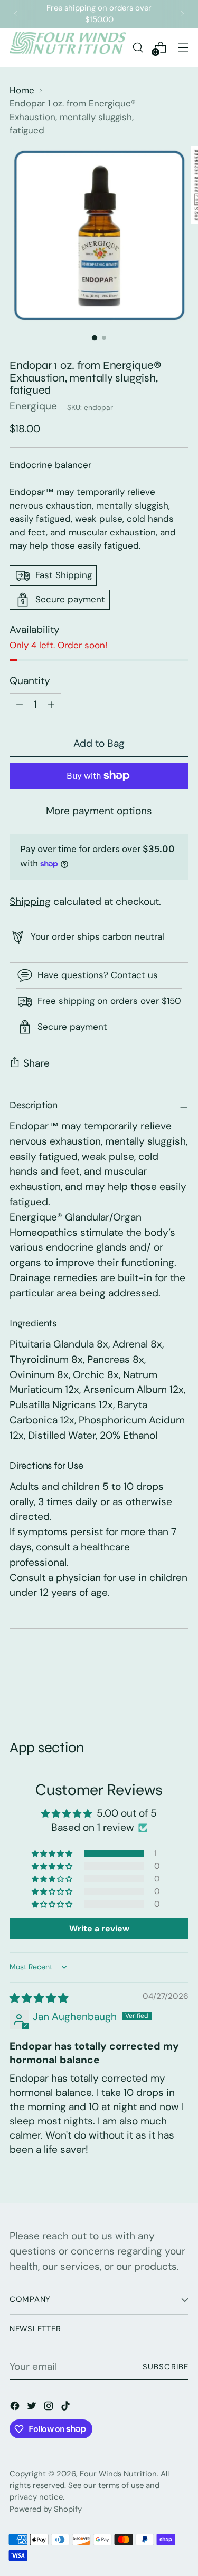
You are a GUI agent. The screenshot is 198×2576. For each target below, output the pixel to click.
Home (22, 90)
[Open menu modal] (183, 47)
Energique (33, 406)
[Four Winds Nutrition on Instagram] (50, 2408)
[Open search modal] (138, 47)
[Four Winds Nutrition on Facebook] (16, 2408)
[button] (53, 1853)
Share (36, 1063)
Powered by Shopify (46, 2509)
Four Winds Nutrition (118, 2474)
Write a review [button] (99, 1929)
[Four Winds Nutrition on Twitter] (33, 2408)
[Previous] (16, 14)
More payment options (99, 811)
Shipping (30, 901)
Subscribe (166, 2367)
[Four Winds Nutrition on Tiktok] (67, 2408)
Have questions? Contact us (98, 975)
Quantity (30, 681)
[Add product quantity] (20, 704)
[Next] (182, 14)
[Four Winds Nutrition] (68, 47)
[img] (39, 1998)
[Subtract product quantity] (51, 704)
